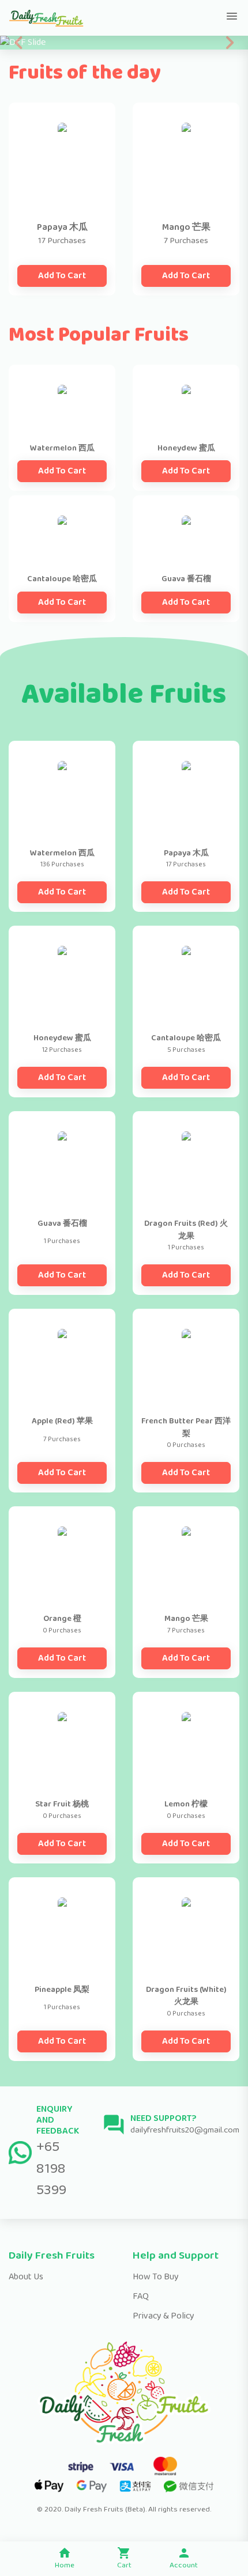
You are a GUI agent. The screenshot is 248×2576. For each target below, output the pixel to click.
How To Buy (156, 2277)
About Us (26, 2277)
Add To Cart (62, 276)
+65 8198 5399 (51, 2168)
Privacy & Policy (164, 2316)
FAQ (141, 2296)
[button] (19, 43)
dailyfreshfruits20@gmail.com (185, 2130)
